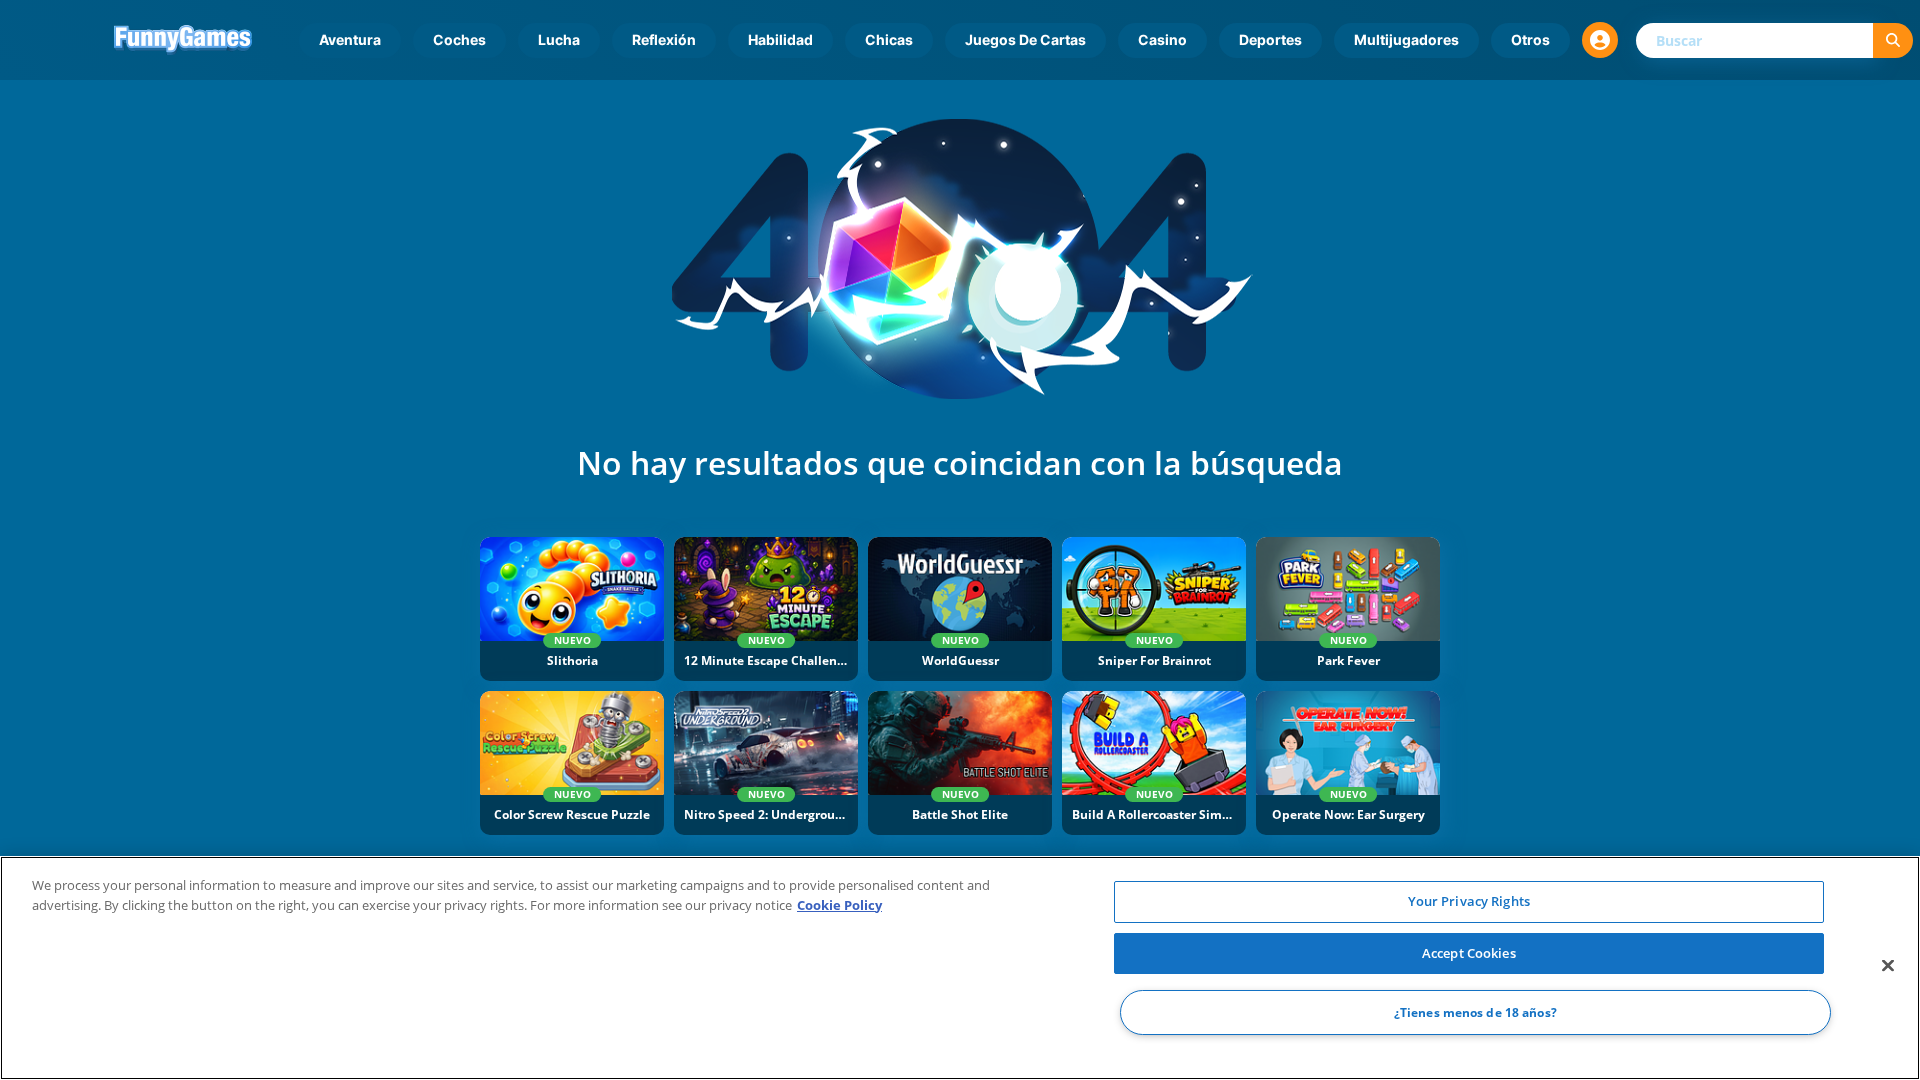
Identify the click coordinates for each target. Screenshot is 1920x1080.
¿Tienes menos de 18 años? (1475, 1012)
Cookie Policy (839, 905)
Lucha (559, 39)
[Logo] (183, 40)
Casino (1162, 39)
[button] (1600, 40)
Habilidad (780, 39)
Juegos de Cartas (1025, 39)
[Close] (1888, 966)
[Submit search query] (1893, 40)
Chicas (889, 39)
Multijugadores (1406, 39)
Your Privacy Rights (1469, 901)
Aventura (350, 39)
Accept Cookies (1469, 953)
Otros (1530, 39)
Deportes (1270, 39)
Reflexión (664, 39)
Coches (459, 39)
